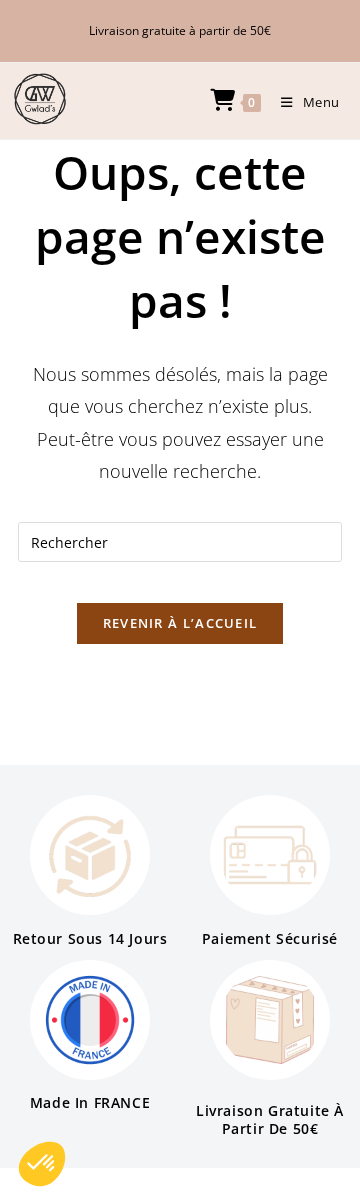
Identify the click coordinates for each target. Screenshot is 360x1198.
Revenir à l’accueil (180, 623)
